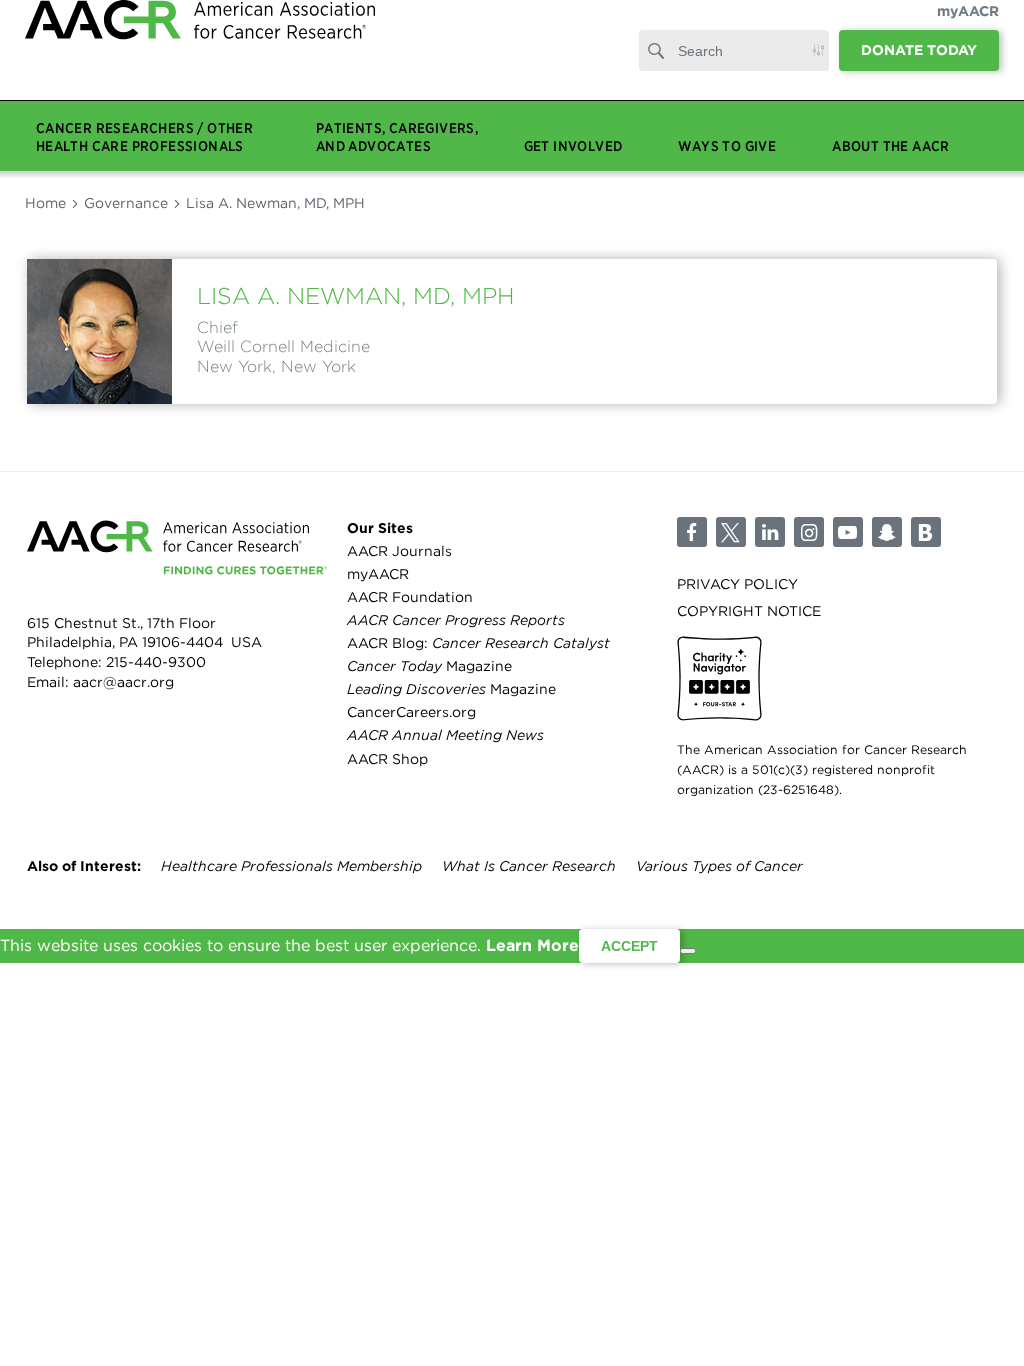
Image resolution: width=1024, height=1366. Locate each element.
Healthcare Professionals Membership (291, 866)
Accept (629, 946)
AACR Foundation (410, 597)
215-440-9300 (156, 662)
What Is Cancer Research (529, 866)
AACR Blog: (478, 643)
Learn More (532, 945)
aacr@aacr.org (123, 682)
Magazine (429, 666)
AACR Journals (399, 551)
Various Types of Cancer (719, 866)
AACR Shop (387, 759)
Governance (126, 203)
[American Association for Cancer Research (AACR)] (200, 62)
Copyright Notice (749, 611)
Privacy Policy (737, 584)
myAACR (968, 31)
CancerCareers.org (411, 712)
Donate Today (919, 70)
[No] (688, 951)
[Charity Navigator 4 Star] (719, 678)
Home (45, 203)
